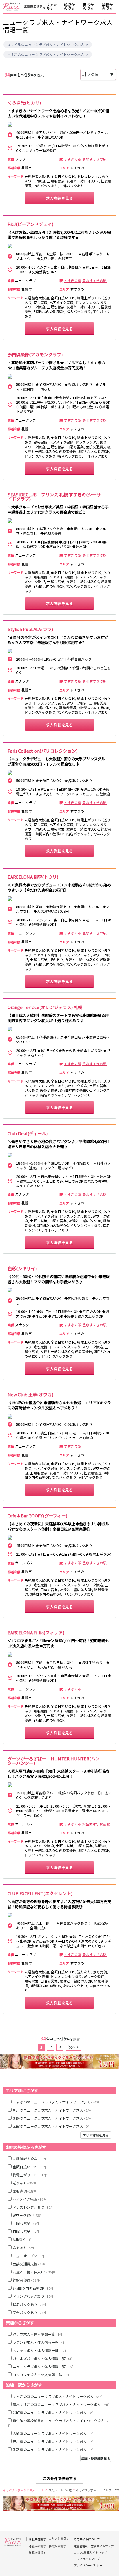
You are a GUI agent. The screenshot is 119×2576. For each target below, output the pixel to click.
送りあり (24, 2183)
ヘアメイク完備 (30, 2199)
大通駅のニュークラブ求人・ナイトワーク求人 (53, 2433)
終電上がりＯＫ (30, 2175)
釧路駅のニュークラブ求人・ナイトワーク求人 (53, 2449)
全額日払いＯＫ (30, 2167)
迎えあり (24, 2248)
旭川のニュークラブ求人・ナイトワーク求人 (52, 2110)
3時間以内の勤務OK (33, 2288)
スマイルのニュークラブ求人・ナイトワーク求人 (46, 45)
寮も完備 (24, 2191)
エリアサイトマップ (87, 2559)
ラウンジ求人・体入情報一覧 (39, 2342)
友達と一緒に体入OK (34, 2272)
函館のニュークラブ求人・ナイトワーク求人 (52, 2126)
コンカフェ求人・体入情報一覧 (41, 2375)
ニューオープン (29, 2256)
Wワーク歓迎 (28, 2215)
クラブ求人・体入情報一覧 (38, 2334)
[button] (87, 45)
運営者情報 (81, 2546)
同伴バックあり (30, 2312)
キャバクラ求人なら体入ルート (24, 2490)
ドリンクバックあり (33, 2296)
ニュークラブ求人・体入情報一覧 (44, 2366)
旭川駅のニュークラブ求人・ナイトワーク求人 (53, 2441)
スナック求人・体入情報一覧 (40, 2350)
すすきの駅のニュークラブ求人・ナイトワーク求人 (58, 2396)
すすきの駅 (72, 159)
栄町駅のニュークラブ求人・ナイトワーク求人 (53, 2412)
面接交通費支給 (29, 2264)
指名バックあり (30, 2304)
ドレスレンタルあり (33, 2207)
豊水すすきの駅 (94, 159)
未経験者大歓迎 (30, 2159)
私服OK (22, 2240)
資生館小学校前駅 (96, 1824)
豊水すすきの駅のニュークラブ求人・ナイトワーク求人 (61, 2404)
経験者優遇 (26, 2280)
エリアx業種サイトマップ (90, 2553)
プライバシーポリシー (88, 2565)
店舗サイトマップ (102, 2546)
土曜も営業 (26, 2223)
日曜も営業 (26, 2231)
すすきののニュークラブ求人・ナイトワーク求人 (46, 54)
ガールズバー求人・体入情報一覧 (43, 2358)
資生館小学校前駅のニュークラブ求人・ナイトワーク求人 (58, 2423)
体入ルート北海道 (60, 2490)
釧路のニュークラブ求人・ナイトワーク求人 (52, 2118)
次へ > (74, 2047)
